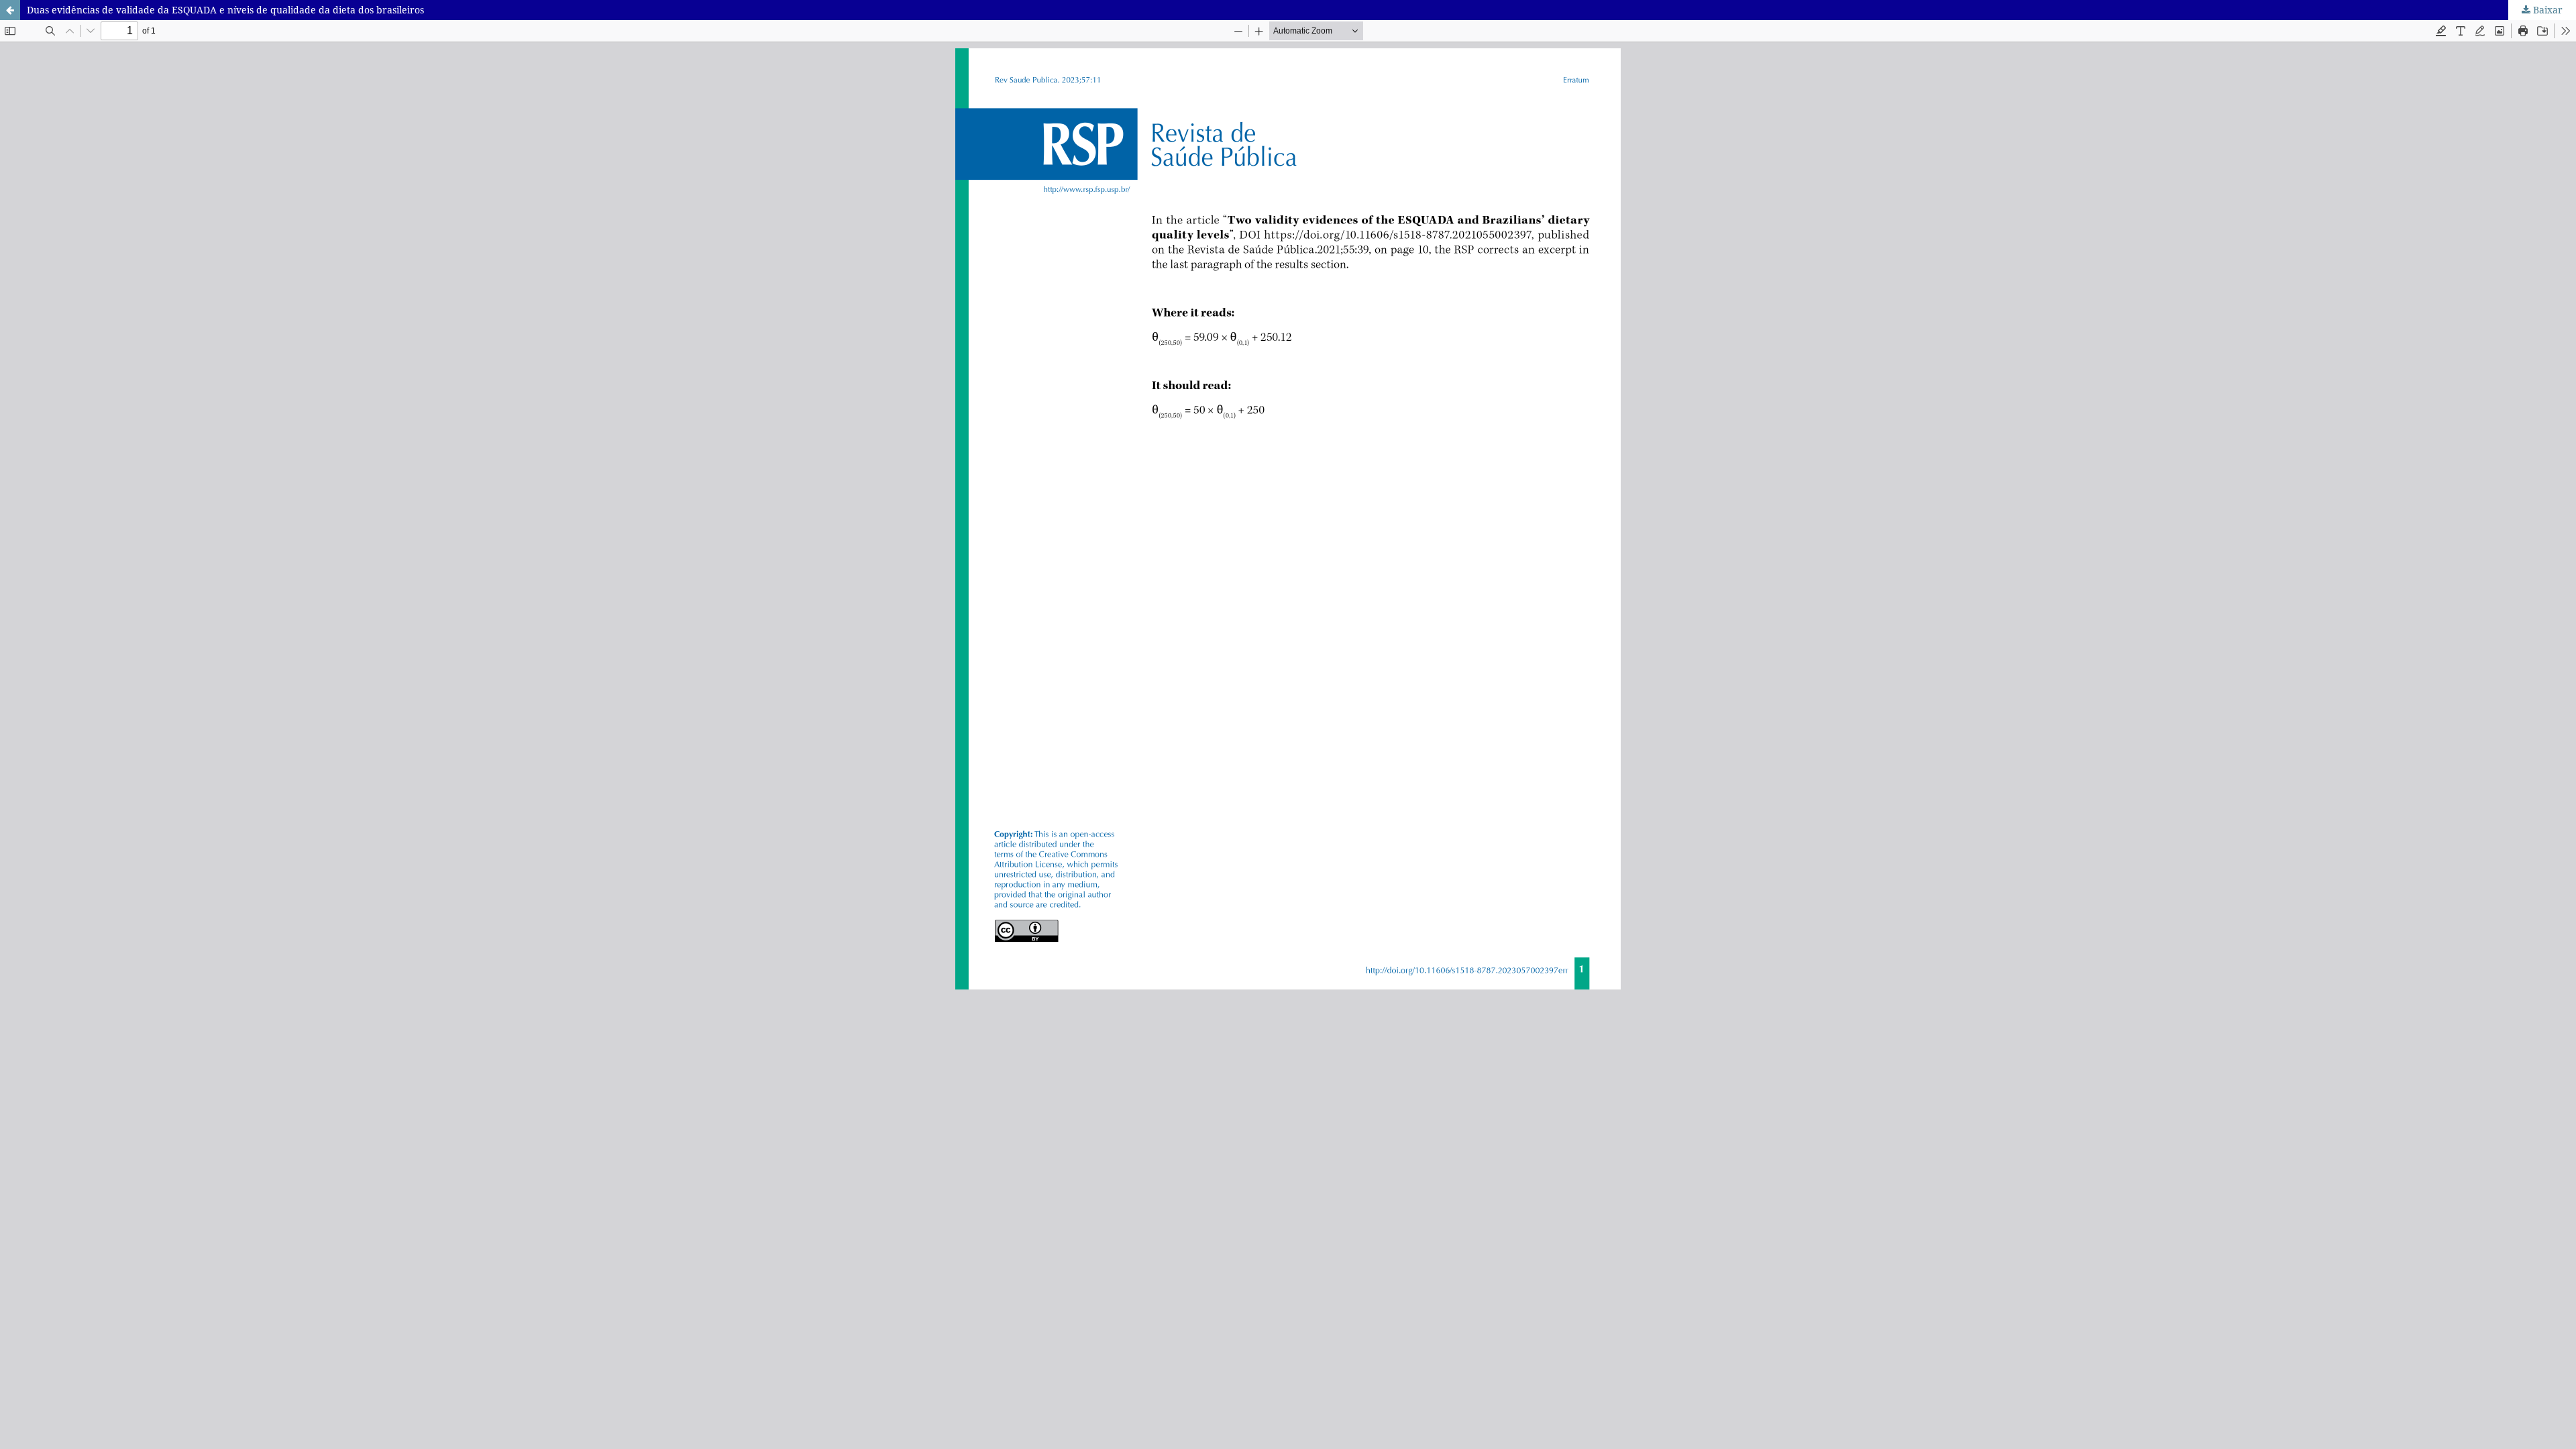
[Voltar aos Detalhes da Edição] (10, 10)
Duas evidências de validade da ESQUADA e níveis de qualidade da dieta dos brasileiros (225, 10)
